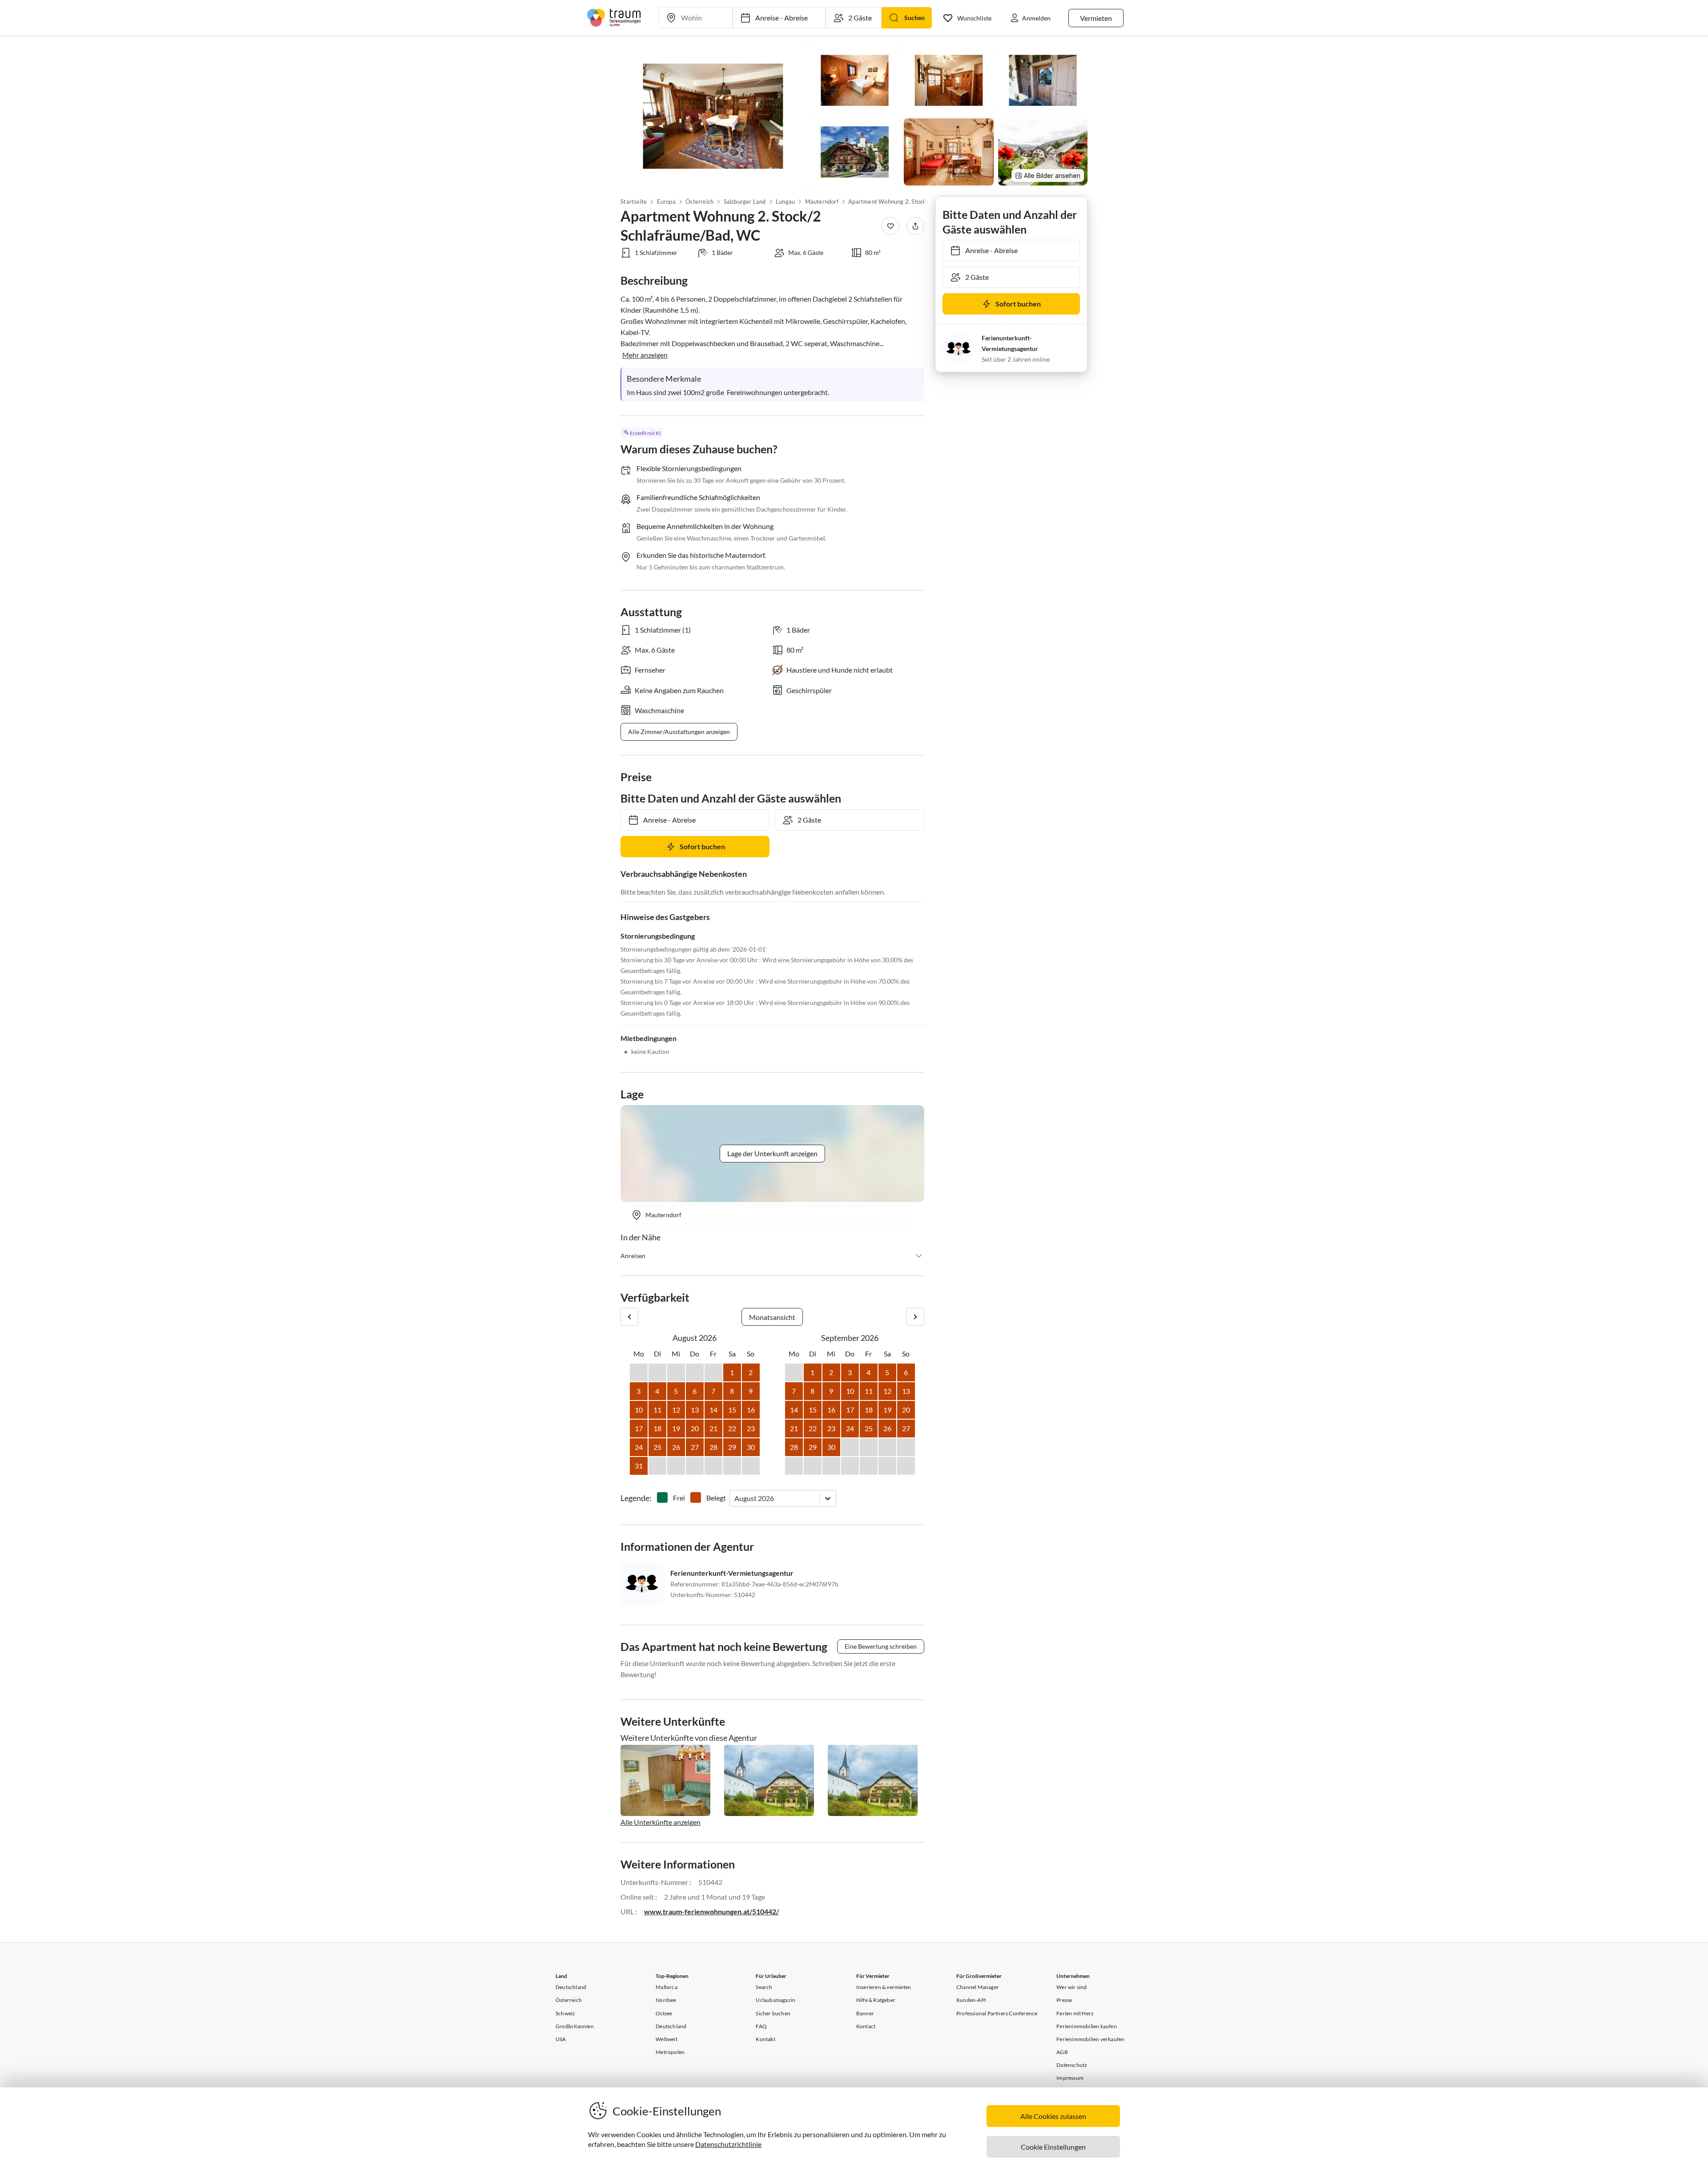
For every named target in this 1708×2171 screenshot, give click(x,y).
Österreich (699, 202)
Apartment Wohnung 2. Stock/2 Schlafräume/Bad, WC (893, 202)
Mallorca (667, 1987)
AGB (1062, 2052)
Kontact (866, 2026)
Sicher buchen (773, 2013)
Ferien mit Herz (1075, 2013)
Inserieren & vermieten (884, 1987)
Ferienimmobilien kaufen (1087, 2026)
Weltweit (667, 2039)
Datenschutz (1072, 2065)
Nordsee (666, 2000)
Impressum (1070, 2078)
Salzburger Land (744, 202)
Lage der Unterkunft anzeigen (772, 1153)
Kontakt (765, 2039)
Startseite (634, 202)
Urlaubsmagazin (775, 2000)
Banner (865, 2013)
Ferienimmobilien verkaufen (1090, 2039)
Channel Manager (978, 1987)
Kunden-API (971, 2000)
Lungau (785, 202)
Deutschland (571, 1987)
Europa (666, 202)
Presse (1064, 2000)
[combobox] (735, 1498)
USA (561, 2039)
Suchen (914, 18)
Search (764, 1987)
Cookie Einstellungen (1053, 2147)
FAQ (761, 2026)
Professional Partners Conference (997, 2013)
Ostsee (664, 2013)
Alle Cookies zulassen (1053, 2116)
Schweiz (565, 2013)
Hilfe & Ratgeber (876, 2000)
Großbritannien (575, 2026)
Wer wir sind (1072, 1987)
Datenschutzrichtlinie (728, 2144)
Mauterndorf (821, 202)
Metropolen (670, 2052)
